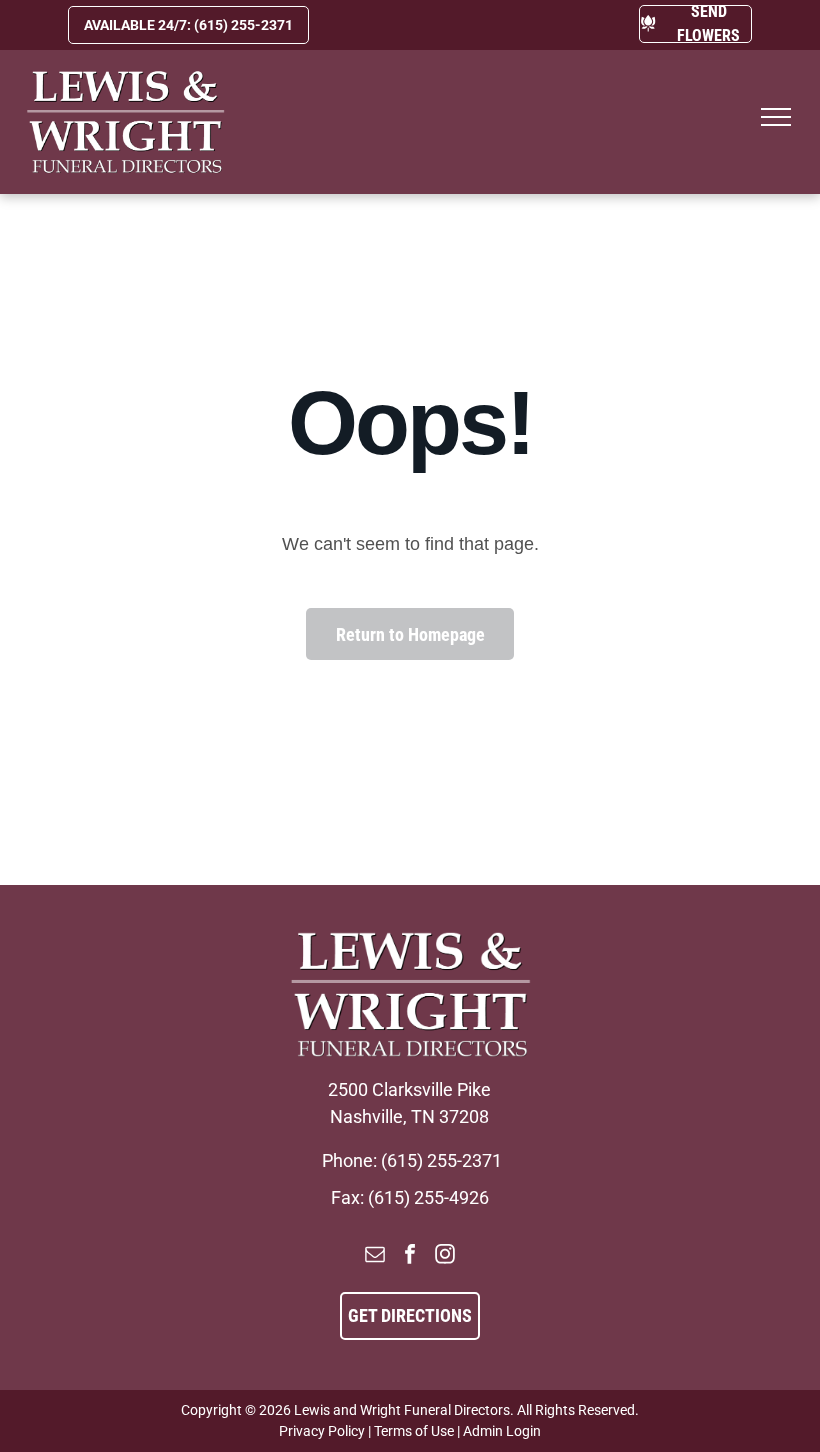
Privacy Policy (322, 1431)
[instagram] (444, 1257)
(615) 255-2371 (441, 1160)
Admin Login (502, 1431)
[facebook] (409, 1257)
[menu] (776, 117)
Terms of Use (414, 1431)
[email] (374, 1257)
